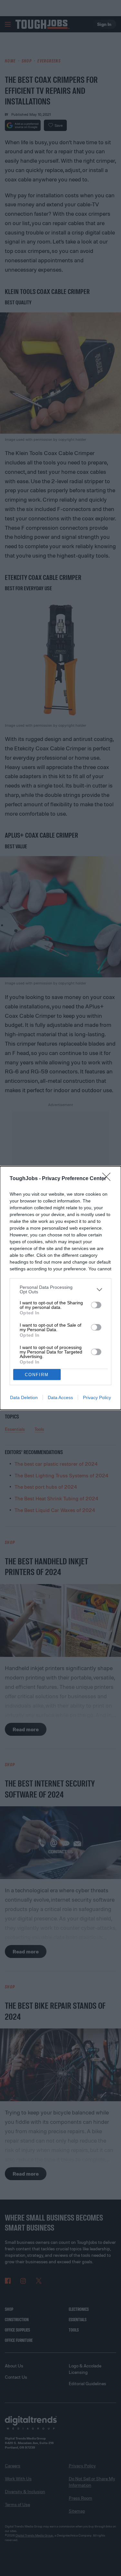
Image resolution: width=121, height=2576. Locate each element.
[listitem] (60, 1289)
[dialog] (60, 1288)
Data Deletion (24, 1397)
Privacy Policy (97, 1397)
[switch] (96, 1305)
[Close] (108, 1179)
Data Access (60, 1397)
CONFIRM (37, 1375)
